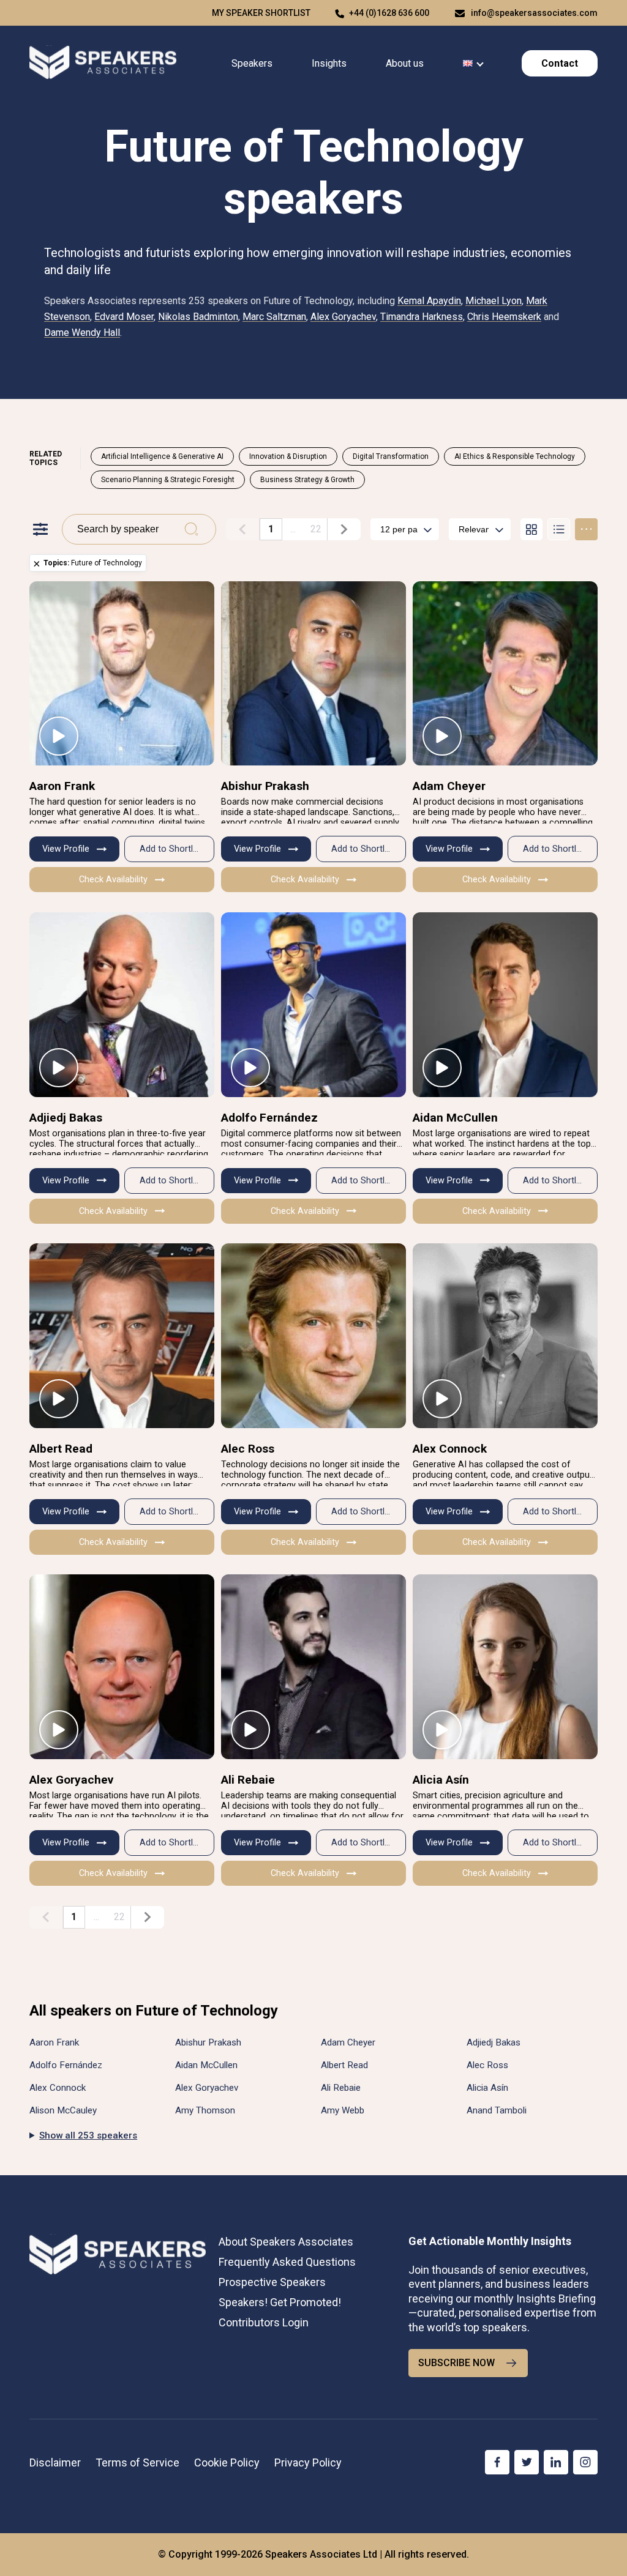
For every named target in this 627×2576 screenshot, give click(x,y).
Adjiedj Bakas (66, 1118)
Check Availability (113, 880)
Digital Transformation (391, 456)
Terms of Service (137, 2462)
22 (316, 529)
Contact (560, 63)
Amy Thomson (205, 2110)
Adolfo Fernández (269, 1118)
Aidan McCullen (455, 1118)
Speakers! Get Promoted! (280, 2302)
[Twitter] (527, 2462)
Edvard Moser (124, 317)
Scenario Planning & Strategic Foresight (168, 480)
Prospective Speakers (272, 2282)
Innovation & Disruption (288, 456)
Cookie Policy (227, 2462)
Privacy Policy (308, 2462)
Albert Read (61, 1449)
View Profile (66, 849)
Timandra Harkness (422, 317)
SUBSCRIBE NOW (456, 2363)
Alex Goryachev (343, 317)
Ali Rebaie (248, 1780)
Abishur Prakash (265, 786)
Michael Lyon (494, 301)
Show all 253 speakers (88, 2135)
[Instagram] (585, 2462)
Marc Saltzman (274, 317)
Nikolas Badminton (198, 317)
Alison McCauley (63, 2110)
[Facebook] (497, 2462)
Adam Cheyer (449, 786)
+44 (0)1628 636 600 (389, 13)
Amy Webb (343, 2110)
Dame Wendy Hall (82, 333)
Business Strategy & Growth (307, 480)
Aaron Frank (62, 786)
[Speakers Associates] (103, 63)
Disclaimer (55, 2462)
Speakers (252, 63)
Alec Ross (248, 1449)
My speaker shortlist (261, 13)
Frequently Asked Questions (287, 2262)
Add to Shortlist (171, 849)
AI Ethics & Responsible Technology (515, 456)
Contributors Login (264, 2322)
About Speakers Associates (286, 2242)
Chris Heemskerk (504, 317)
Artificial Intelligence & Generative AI (162, 456)
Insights (329, 63)
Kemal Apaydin (429, 301)
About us (405, 63)
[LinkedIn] (556, 2462)
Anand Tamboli (497, 2110)
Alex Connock (450, 1449)
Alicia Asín (441, 1780)
